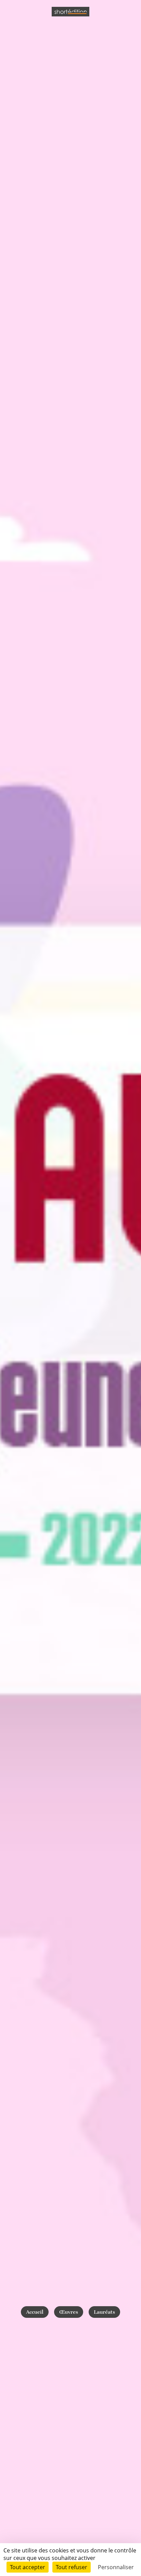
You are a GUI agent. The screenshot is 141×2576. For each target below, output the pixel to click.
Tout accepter (28, 2567)
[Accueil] (70, 12)
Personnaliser (116, 2567)
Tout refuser (72, 2567)
